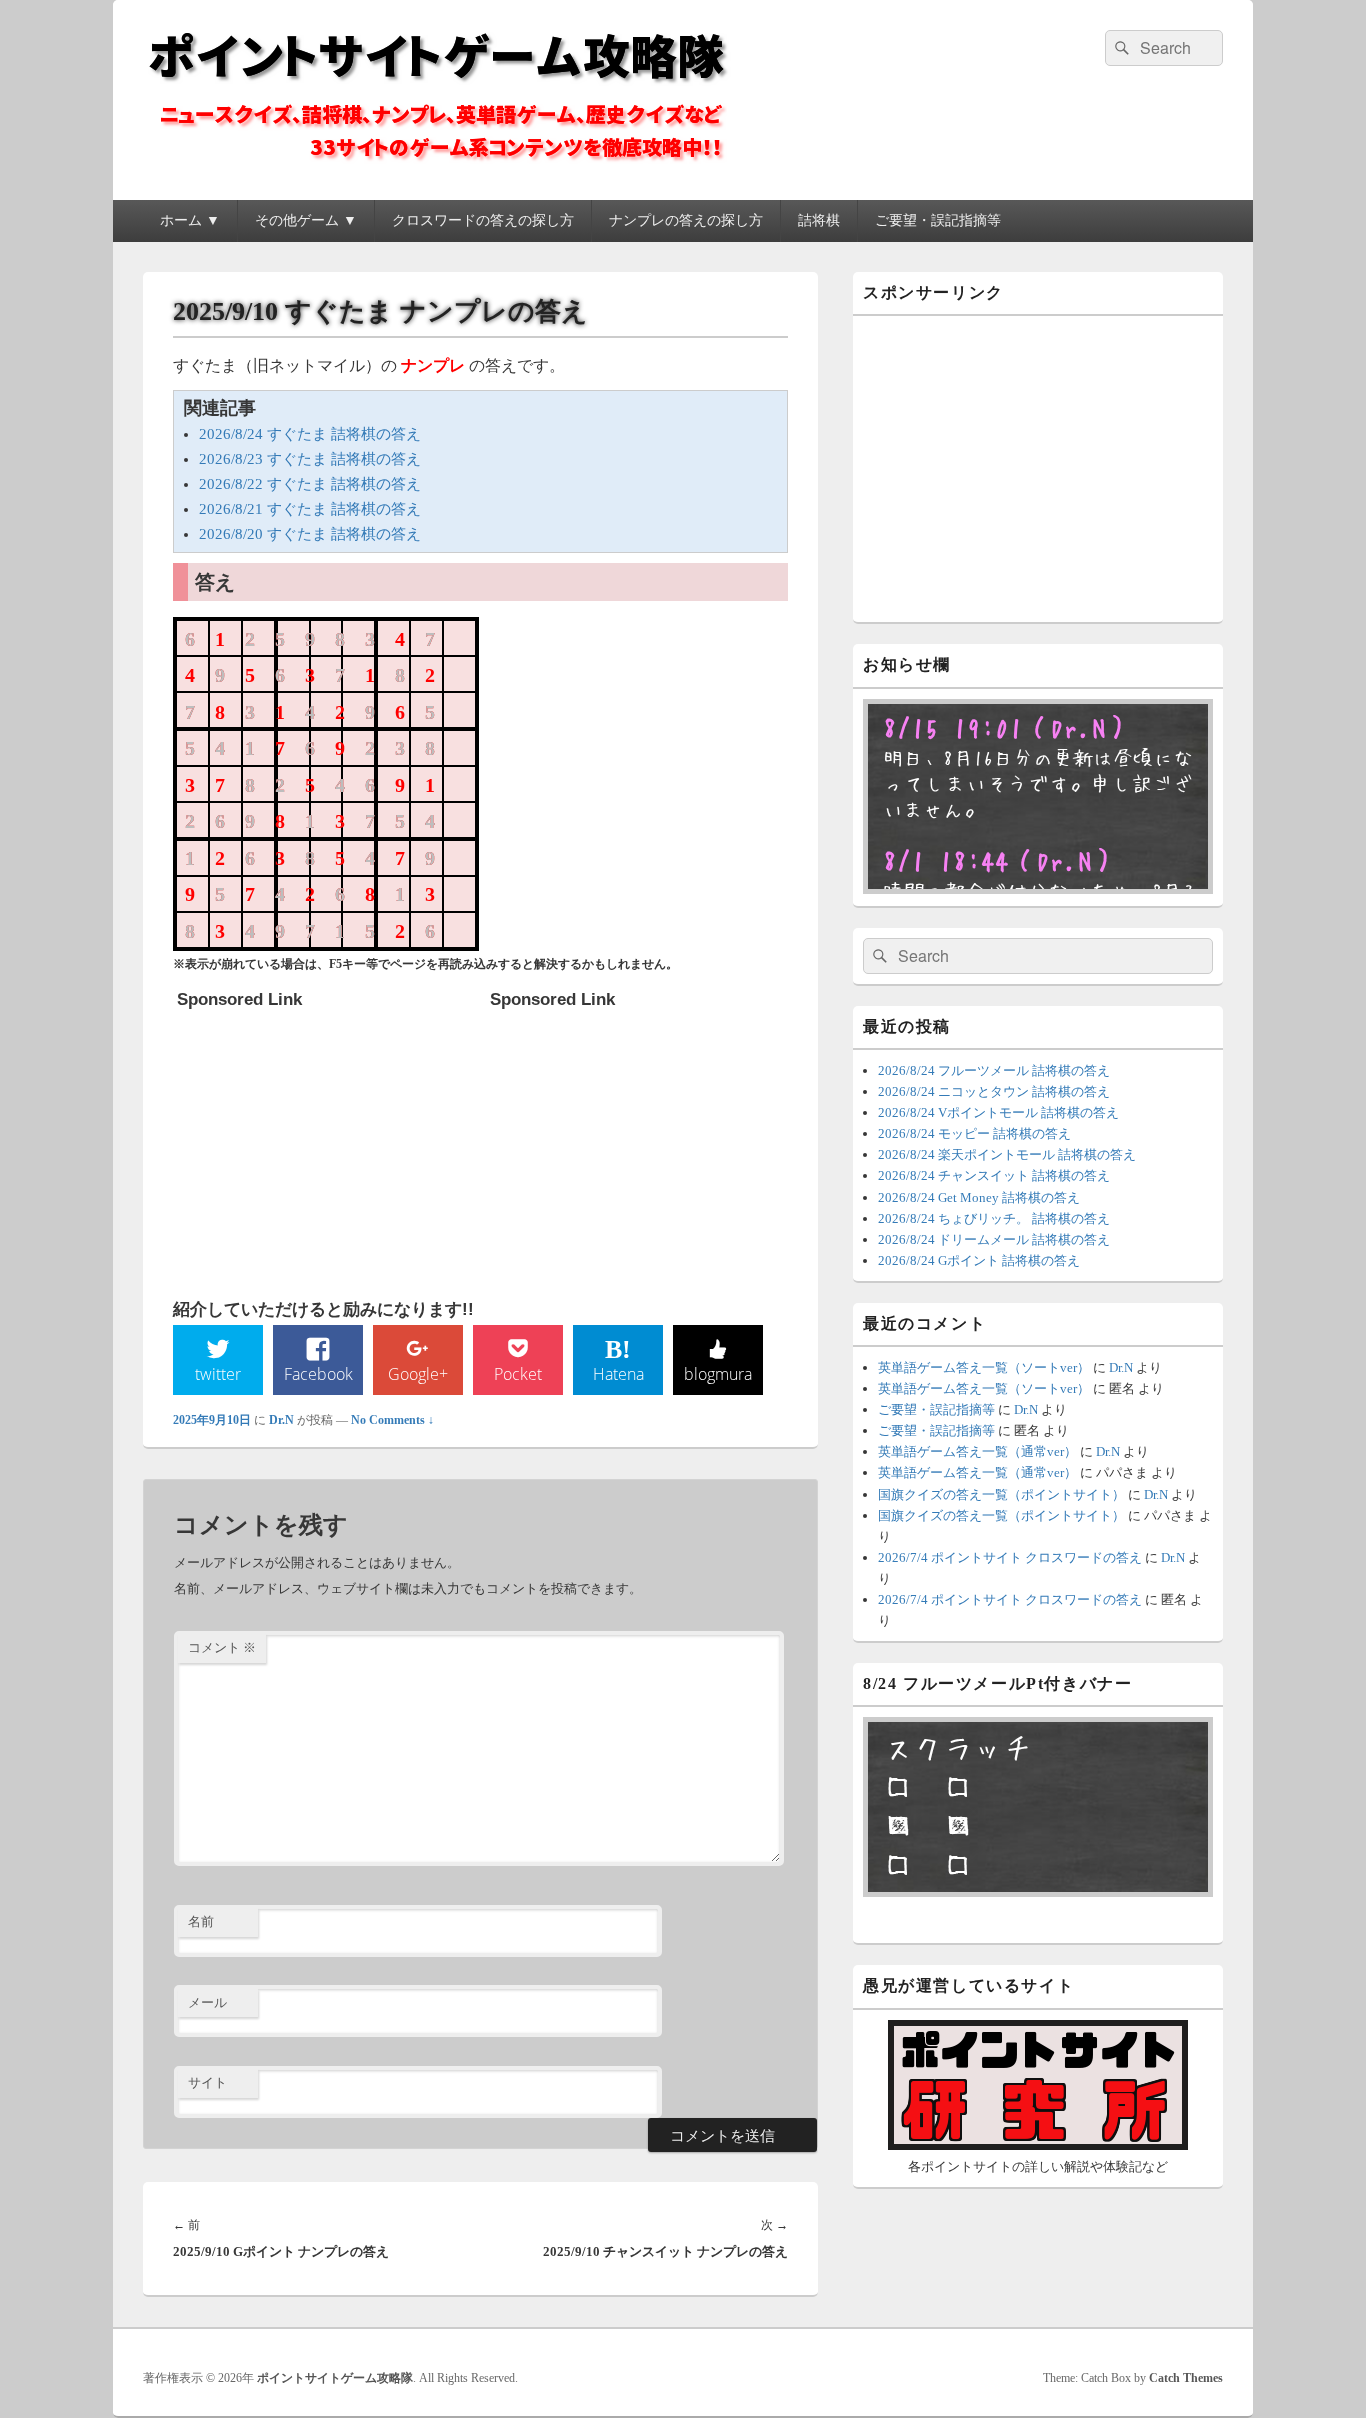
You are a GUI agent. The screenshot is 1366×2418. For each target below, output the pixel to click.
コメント (222, 1647)
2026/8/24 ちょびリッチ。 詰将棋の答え (994, 1218)
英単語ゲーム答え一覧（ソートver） (984, 1367)
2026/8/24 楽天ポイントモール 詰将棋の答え (1007, 1154)
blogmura (718, 1374)
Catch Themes (1186, 2378)
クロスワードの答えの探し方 (483, 220)
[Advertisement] (327, 1144)
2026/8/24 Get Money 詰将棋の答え (979, 1197)
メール (207, 2002)
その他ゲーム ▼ (306, 220)
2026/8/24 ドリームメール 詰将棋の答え (994, 1239)
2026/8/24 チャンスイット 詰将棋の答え (994, 1175)
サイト (207, 2082)
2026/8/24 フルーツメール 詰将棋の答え (994, 1070)
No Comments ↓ (392, 1420)
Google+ (418, 1374)
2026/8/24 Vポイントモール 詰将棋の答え (998, 1112)
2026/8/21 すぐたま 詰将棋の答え (310, 509)
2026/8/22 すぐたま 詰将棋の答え (310, 484)
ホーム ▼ (190, 220)
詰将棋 (819, 220)
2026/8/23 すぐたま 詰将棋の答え (310, 459)
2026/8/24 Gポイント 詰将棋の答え (979, 1260)
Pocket (518, 1374)
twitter (218, 1374)
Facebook (318, 1374)
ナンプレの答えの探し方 (686, 220)
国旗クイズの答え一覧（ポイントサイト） (1001, 1494)
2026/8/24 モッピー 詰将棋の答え (974, 1133)
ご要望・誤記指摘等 (938, 220)
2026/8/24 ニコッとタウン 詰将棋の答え (994, 1091)
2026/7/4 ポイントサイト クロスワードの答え (1010, 1557)
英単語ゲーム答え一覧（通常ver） (977, 1451)
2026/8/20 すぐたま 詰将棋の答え (310, 534)
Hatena (618, 1374)
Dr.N (281, 1420)
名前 (201, 1921)
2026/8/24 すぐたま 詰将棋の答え (310, 434)
